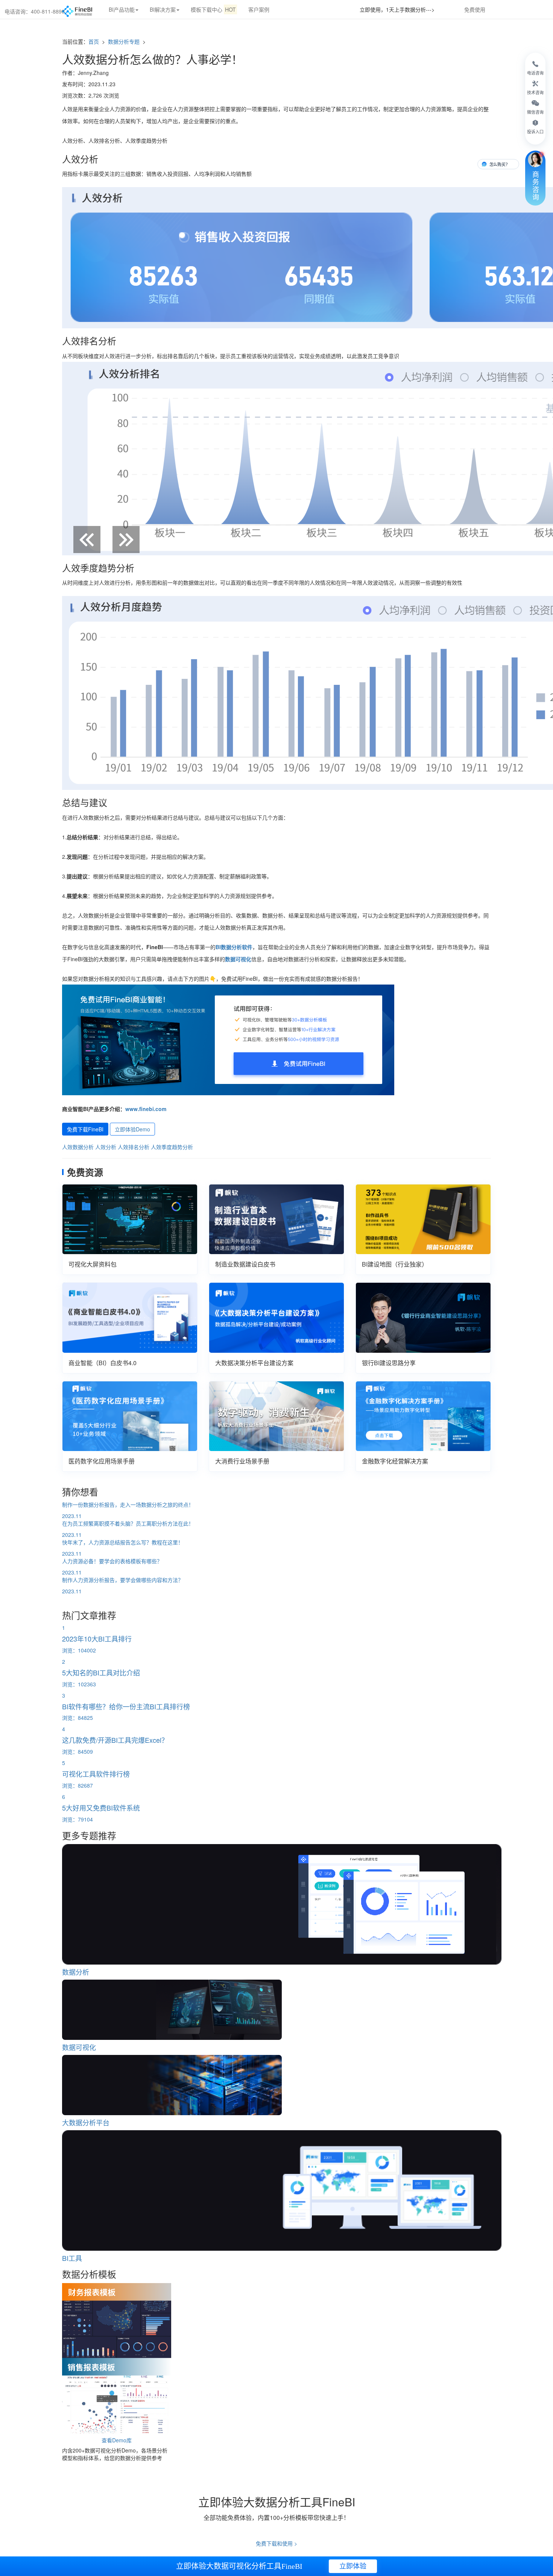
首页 (94, 41)
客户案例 (259, 9)
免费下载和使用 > (276, 2543)
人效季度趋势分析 (172, 1147)
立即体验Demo (132, 1129)
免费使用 (475, 9)
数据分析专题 (125, 41)
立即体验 (353, 2566)
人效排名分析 (134, 1147)
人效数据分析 (78, 1147)
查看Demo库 (117, 2440)
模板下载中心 (213, 9)
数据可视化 (238, 959)
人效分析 (106, 1147)
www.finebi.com (146, 1109)
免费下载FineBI (85, 1129)
